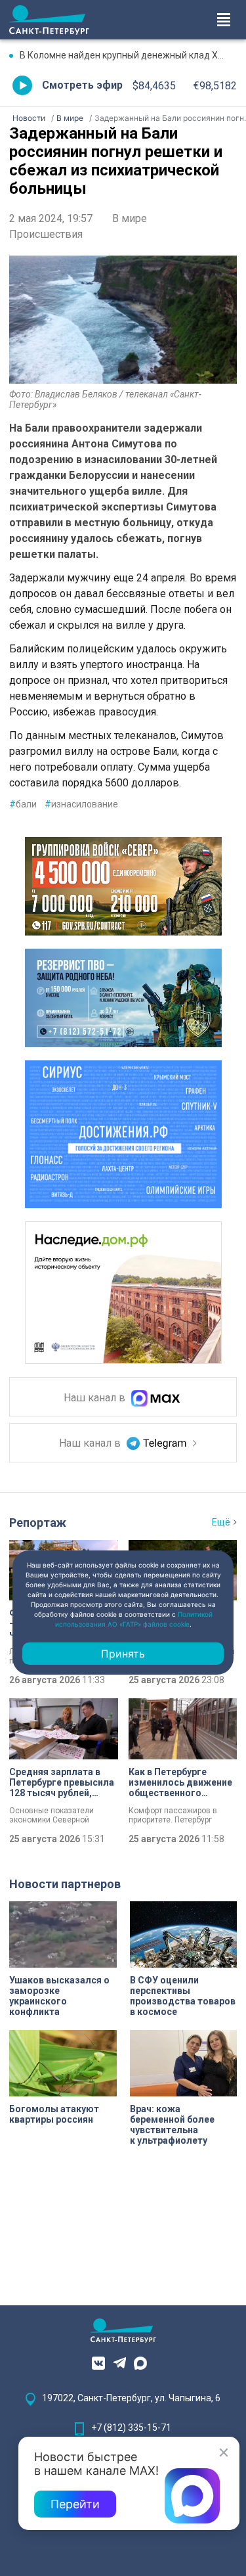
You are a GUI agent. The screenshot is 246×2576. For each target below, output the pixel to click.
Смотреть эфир (82, 85)
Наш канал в (96, 1398)
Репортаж (38, 1523)
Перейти (75, 2504)
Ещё (221, 1522)
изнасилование (81, 804)
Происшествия (46, 234)
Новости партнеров (65, 1884)
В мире (130, 218)
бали (23, 804)
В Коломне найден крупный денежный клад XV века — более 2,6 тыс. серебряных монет (128, 55)
